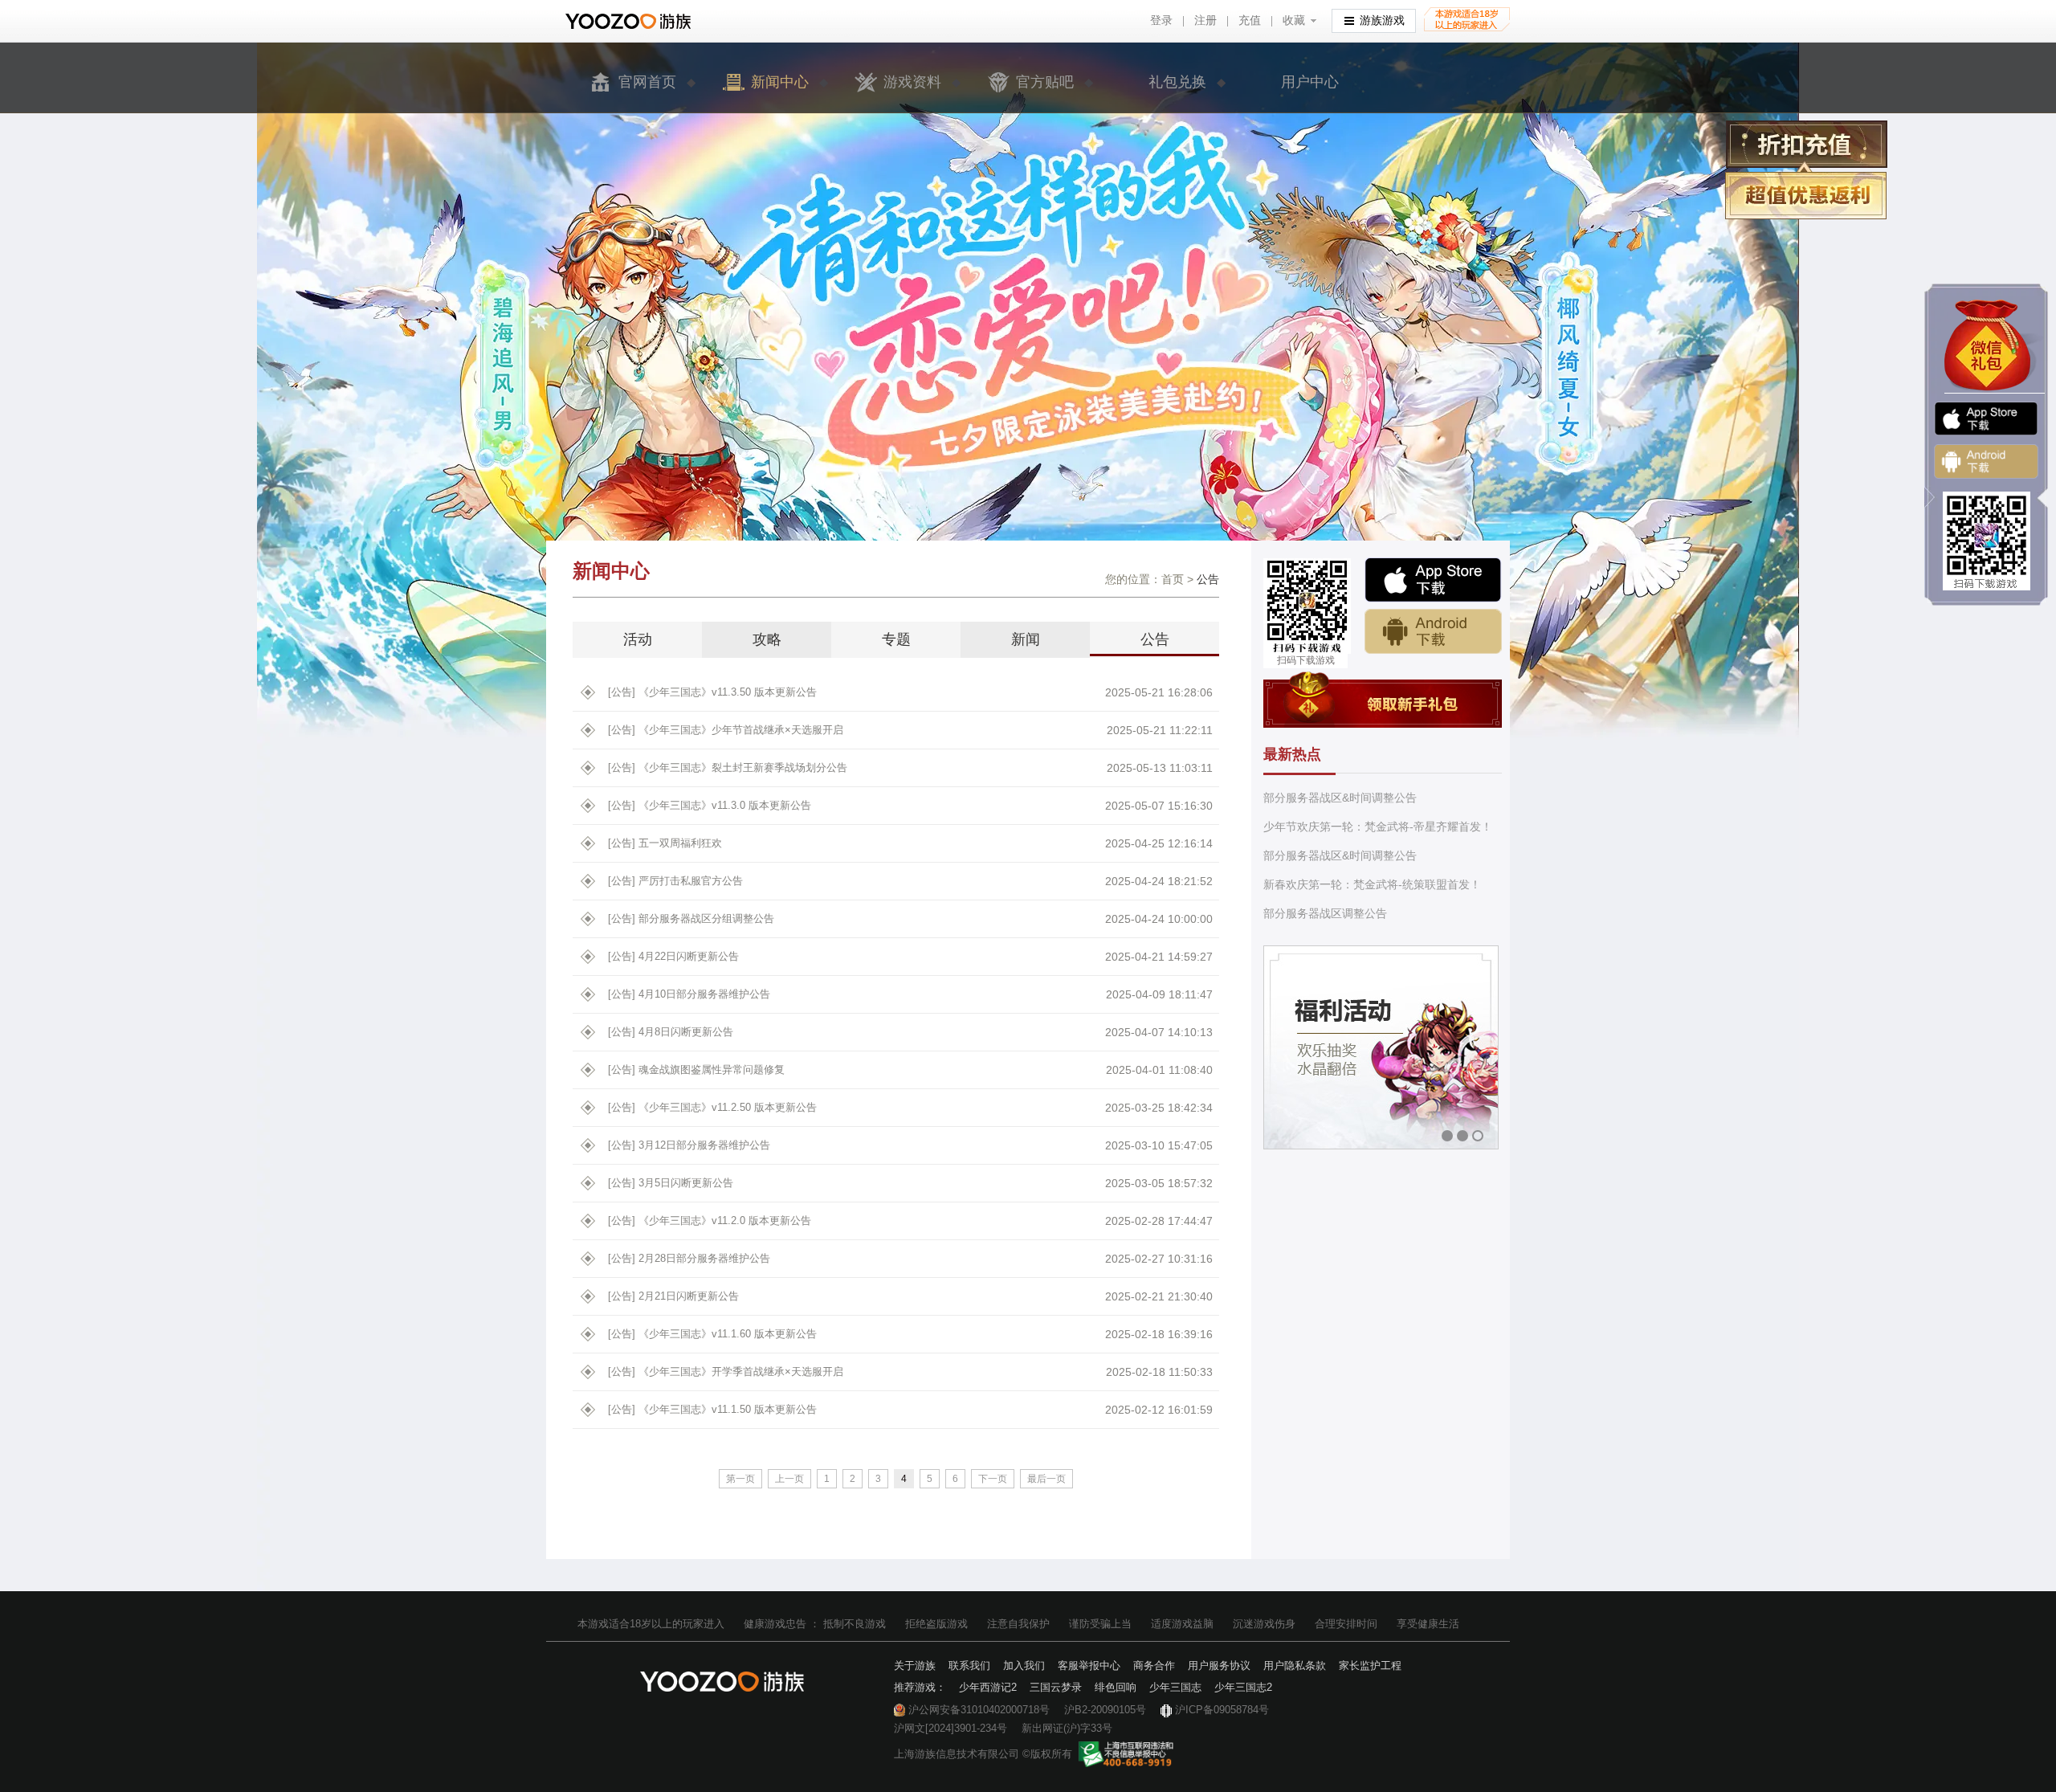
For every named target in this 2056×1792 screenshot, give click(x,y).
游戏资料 (912, 82)
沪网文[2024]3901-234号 (950, 1728)
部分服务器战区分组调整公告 (691, 918)
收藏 (1294, 20)
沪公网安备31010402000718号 (979, 1710)
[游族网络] (630, 21)
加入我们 (1024, 1665)
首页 (1173, 579)
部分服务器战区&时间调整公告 (1340, 798)
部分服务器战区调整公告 (1325, 913)
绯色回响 (1116, 1687)
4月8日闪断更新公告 (671, 1032)
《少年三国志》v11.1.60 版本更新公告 (712, 1334)
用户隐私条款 (1295, 1665)
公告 (1155, 639)
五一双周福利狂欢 (665, 843)
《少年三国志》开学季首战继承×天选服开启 (726, 1372)
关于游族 (915, 1665)
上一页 (789, 1479)
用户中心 (1310, 82)
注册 (1205, 20)
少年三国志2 (1243, 1687)
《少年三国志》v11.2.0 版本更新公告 (710, 1221)
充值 (1250, 20)
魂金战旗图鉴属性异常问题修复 (696, 1069)
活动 (638, 639)
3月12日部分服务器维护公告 (689, 1145)
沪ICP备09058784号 (1222, 1710)
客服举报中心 (1089, 1665)
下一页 (993, 1479)
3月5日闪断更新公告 (671, 1183)
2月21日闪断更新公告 (673, 1296)
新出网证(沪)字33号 (1067, 1728)
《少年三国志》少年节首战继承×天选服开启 (726, 730)
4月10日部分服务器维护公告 (689, 994)
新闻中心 (780, 82)
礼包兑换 (1177, 82)
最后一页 (1046, 1479)
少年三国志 (1175, 1687)
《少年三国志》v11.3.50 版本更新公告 (712, 692)
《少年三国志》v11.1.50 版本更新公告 (712, 1409)
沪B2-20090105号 (1105, 1710)
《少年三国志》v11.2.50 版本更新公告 (712, 1107)
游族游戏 (1382, 20)
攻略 (767, 639)
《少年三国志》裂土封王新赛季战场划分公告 (728, 767)
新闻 (1026, 639)
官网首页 (647, 82)
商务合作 (1154, 1665)
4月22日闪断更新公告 (673, 956)
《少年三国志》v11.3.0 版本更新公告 (710, 805)
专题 (896, 639)
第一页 (740, 1479)
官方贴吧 (1045, 82)
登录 (1161, 20)
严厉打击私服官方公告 (675, 881)
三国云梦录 (1056, 1687)
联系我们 (969, 1665)
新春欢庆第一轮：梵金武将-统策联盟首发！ (1372, 884)
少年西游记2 (988, 1687)
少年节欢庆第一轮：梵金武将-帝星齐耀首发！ (1378, 827)
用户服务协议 (1219, 1665)
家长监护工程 (1370, 1665)
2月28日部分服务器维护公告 (689, 1258)
